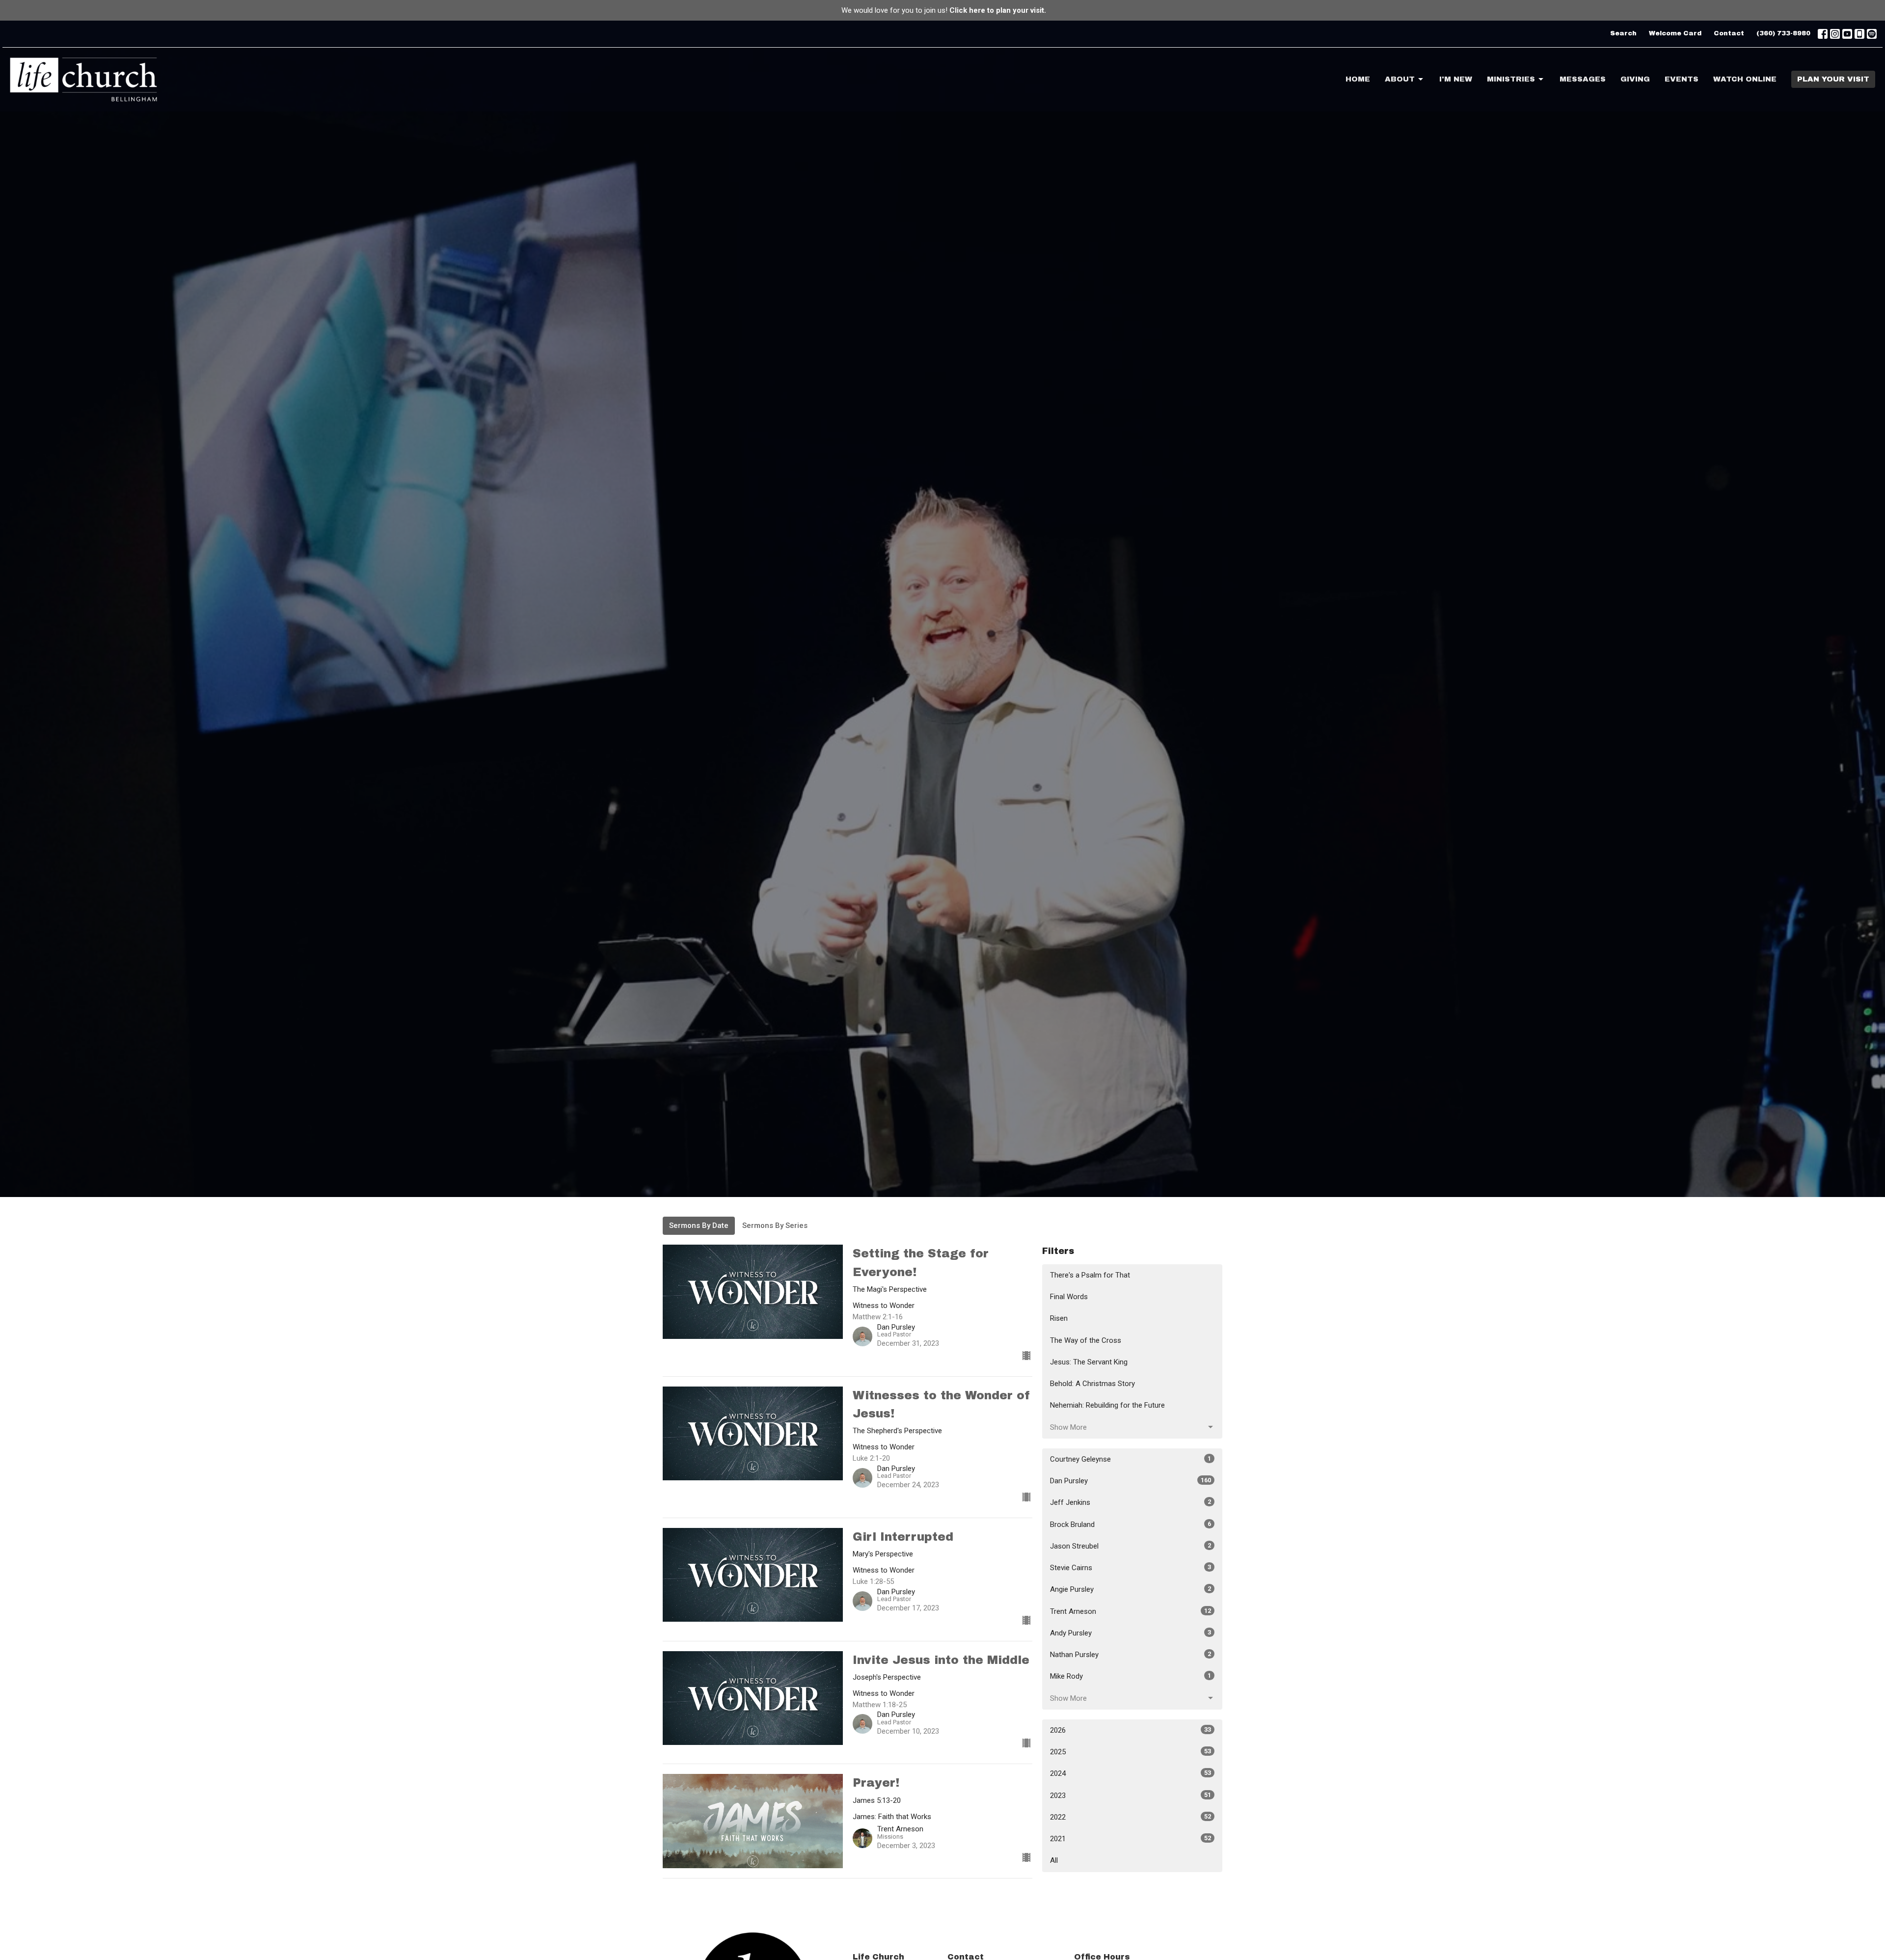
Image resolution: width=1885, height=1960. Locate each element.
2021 (1131, 1839)
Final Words (1069, 1297)
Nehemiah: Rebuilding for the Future (1107, 1405)
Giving (1635, 79)
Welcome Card (1675, 33)
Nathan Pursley (1131, 1655)
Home (1358, 79)
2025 (1131, 1752)
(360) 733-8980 (1783, 33)
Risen (1059, 1318)
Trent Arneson (1131, 1611)
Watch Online (1745, 79)
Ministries (1511, 79)
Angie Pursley (1131, 1589)
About (1400, 79)
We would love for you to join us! (944, 10)
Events (1682, 79)
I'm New (1456, 79)
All (1054, 1860)
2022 (1131, 1817)
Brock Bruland (1131, 1524)
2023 (1131, 1796)
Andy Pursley (1131, 1633)
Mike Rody (1131, 1676)
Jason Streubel (1131, 1546)
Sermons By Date (699, 1225)
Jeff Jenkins (1131, 1502)
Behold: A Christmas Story (1092, 1384)
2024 (1131, 1773)
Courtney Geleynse (1131, 1459)
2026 (1131, 1730)
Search (1623, 33)
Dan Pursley (1131, 1481)
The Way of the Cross (1086, 1340)
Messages (1583, 79)
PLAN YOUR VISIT (1833, 79)
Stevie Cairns (1131, 1568)
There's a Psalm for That (1090, 1275)
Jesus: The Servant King (1089, 1362)
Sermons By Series (775, 1225)
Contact (1729, 33)
